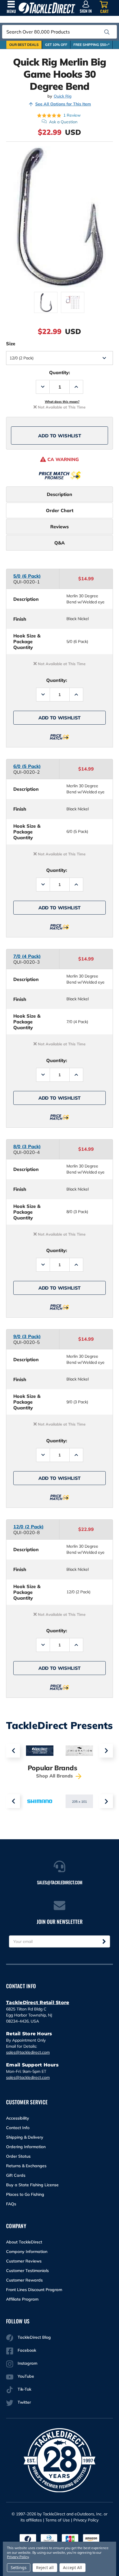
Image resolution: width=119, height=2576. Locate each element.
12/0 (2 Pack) (28, 1527)
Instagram (27, 2363)
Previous (13, 1751)
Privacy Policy (86, 2520)
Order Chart (60, 510)
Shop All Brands (55, 1776)
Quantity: (59, 372)
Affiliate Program (22, 2299)
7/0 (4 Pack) (27, 956)
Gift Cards (16, 2175)
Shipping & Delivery (25, 2137)
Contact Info (18, 2128)
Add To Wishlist (60, 436)
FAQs (11, 2204)
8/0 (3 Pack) (27, 1146)
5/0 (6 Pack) (27, 576)
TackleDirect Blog (34, 2337)
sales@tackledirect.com (28, 2052)
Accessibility (18, 2118)
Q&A (59, 543)
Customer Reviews (24, 2261)
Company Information (27, 2252)
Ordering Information (26, 2147)
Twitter (24, 2402)
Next (106, 1751)
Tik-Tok (24, 2389)
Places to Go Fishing (25, 2194)
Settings (19, 2567)
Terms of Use (58, 2520)
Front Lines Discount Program (34, 2290)
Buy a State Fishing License (32, 2185)
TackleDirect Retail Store (38, 2003)
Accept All (72, 2567)
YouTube (26, 2376)
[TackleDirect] (47, 8)
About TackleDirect (24, 2242)
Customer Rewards (24, 2280)
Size (11, 344)
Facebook (27, 2350)
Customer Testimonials (27, 2271)
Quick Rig (63, 96)
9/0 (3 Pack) (27, 1336)
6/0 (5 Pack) (27, 766)
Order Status (18, 2156)
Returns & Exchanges (26, 2166)
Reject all (45, 2567)
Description (59, 494)
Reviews (59, 527)
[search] (107, 32)
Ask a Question (63, 122)
